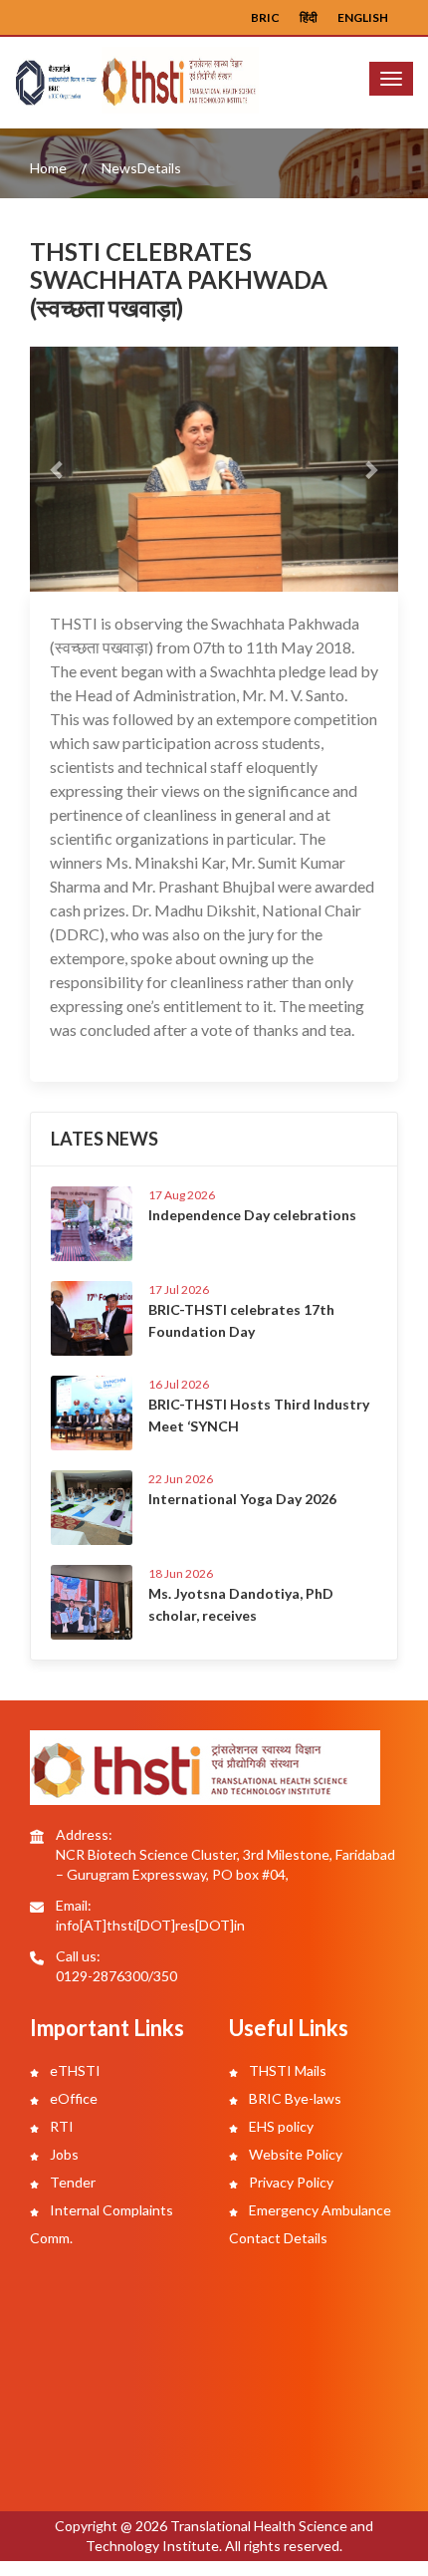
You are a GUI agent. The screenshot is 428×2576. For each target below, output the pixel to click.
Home (48, 168)
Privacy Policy (290, 2182)
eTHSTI (74, 2070)
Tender (71, 2182)
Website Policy (294, 2154)
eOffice (72, 2098)
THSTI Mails (286, 2070)
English (363, 17)
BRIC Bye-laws (294, 2098)
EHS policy (280, 2126)
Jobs (63, 2154)
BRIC (265, 17)
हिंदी (309, 17)
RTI (60, 2126)
